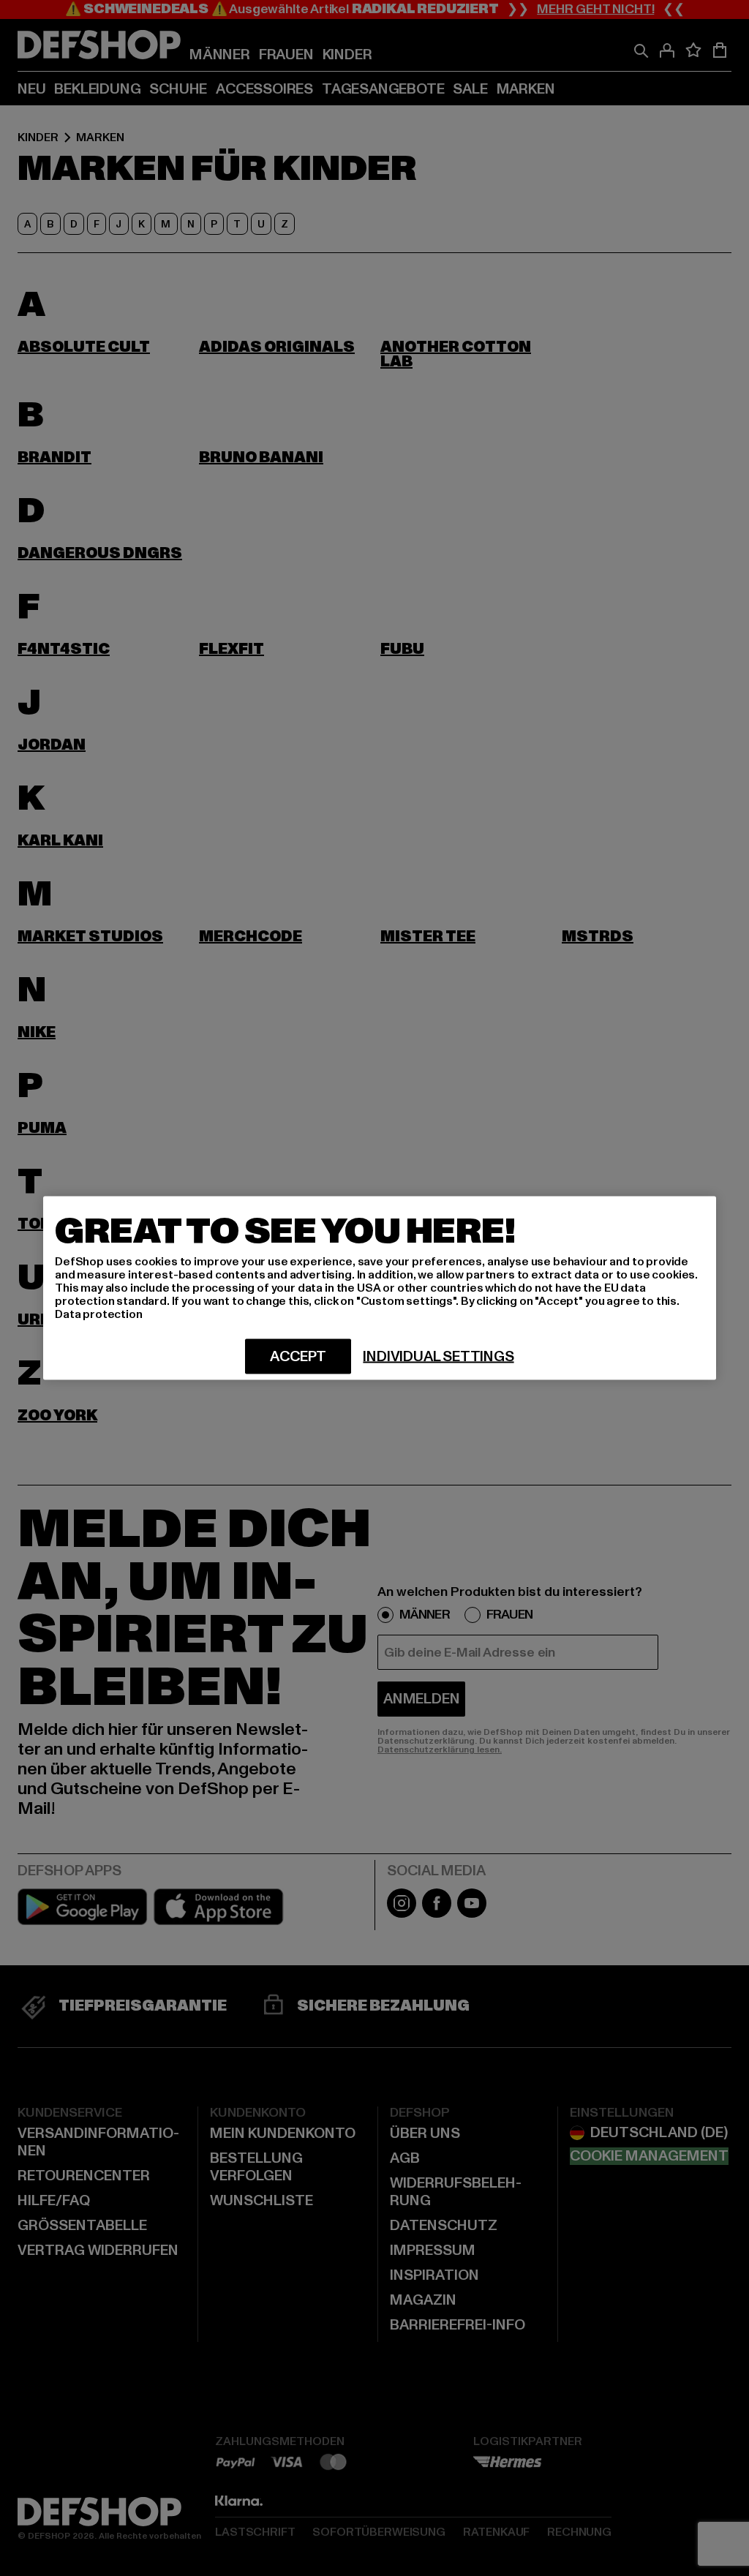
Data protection (99, 1314)
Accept (298, 1357)
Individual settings (438, 1357)
